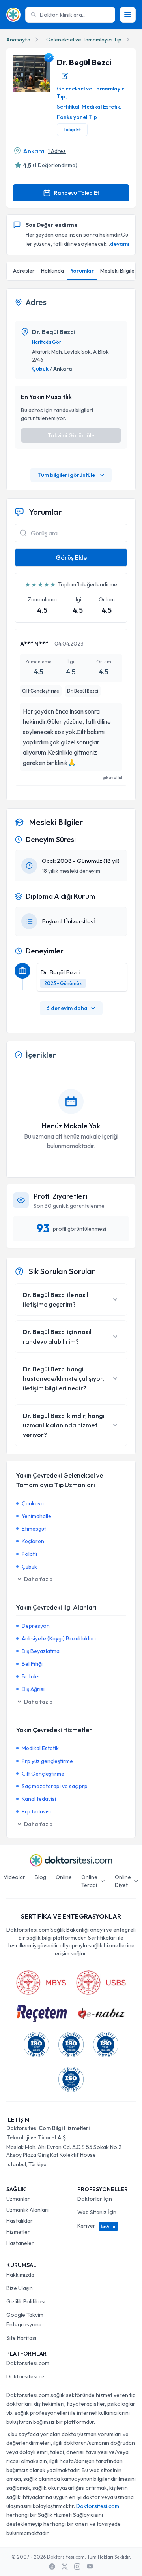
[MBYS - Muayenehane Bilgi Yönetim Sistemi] (41, 1983)
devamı (120, 244)
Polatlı (29, 1554)
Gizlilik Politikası (26, 2301)
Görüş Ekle (71, 557)
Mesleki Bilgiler (119, 271)
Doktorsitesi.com (28, 2363)
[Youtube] (90, 2567)
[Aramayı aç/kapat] (23, 533)
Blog (40, 1877)
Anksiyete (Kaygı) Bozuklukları (59, 1638)
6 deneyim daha (67, 1008)
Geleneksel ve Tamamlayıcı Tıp (84, 40)
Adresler (24, 271)
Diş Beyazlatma (41, 1651)
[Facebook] (52, 2567)
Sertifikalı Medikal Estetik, (89, 107)
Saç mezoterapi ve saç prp (55, 1786)
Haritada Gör (47, 342)
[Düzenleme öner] (65, 76)
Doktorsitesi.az (25, 2376)
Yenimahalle (36, 1516)
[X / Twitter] (65, 2567)
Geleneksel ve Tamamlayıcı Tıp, (91, 92)
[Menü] (128, 15)
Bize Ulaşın (20, 2288)
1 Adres (57, 151)
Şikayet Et (112, 777)
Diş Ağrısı (33, 1689)
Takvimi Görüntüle (71, 435)
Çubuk (40, 369)
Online (64, 1877)
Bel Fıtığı (32, 1664)
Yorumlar (82, 271)
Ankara (34, 151)
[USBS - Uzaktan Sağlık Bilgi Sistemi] (101, 1983)
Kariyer (96, 2226)
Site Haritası (21, 2338)
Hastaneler (20, 2243)
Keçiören (33, 1541)
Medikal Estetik (40, 1748)
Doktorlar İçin (95, 2199)
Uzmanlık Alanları (27, 2210)
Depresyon (36, 1626)
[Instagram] (77, 2567)
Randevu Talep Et (77, 193)
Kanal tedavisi (39, 1799)
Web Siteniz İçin (97, 2212)
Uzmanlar (18, 2199)
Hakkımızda (20, 2275)
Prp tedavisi (36, 1811)
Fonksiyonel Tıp (77, 117)
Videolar (14, 1877)
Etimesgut (34, 1529)
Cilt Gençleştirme (43, 1774)
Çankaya (33, 1503)
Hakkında (52, 271)
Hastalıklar (20, 2221)
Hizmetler (18, 2232)
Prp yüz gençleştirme (47, 1761)
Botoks (31, 1676)
